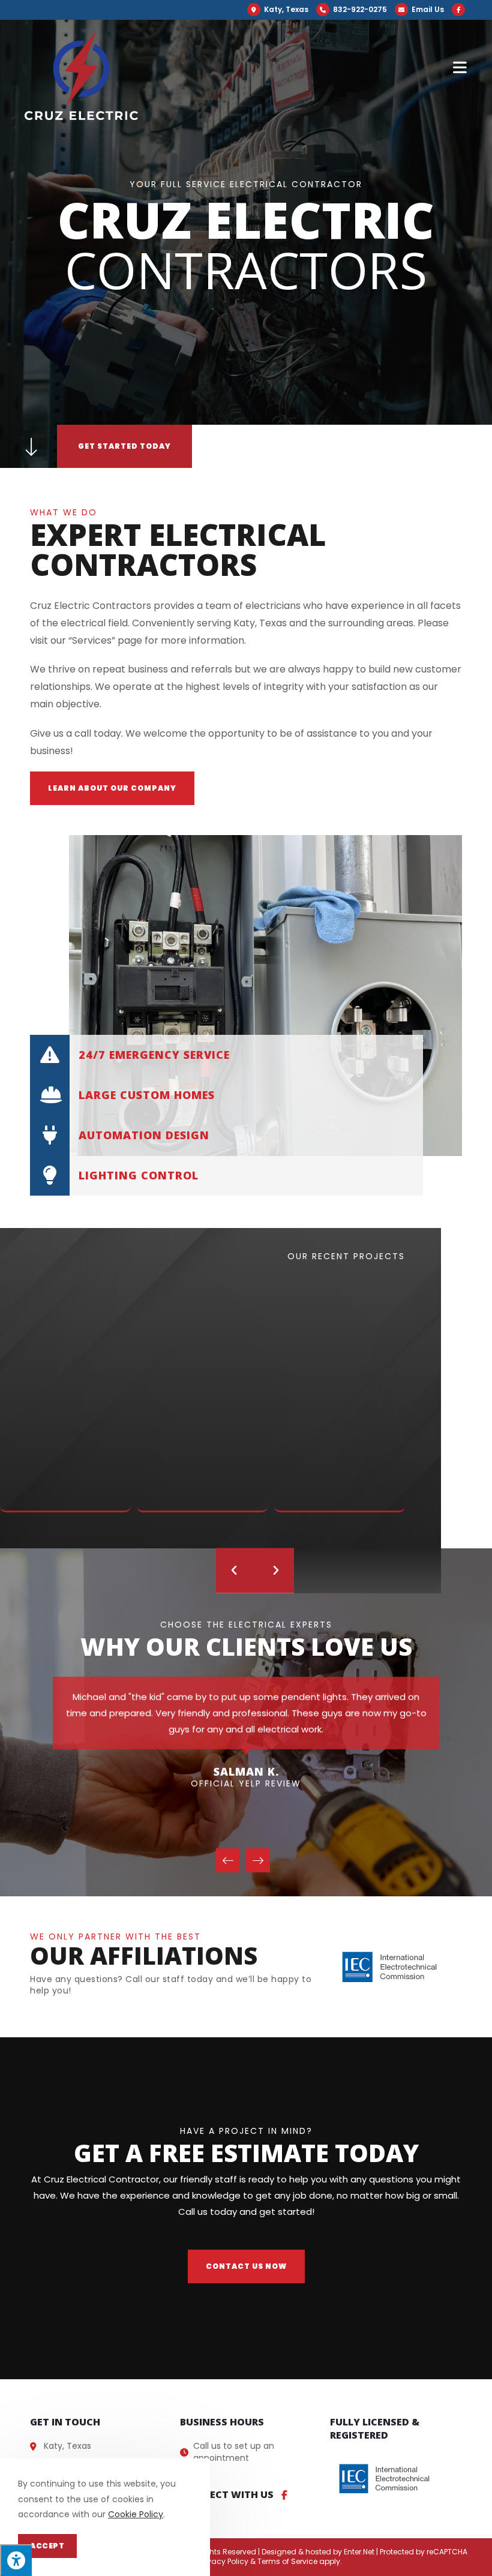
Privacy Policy (224, 2561)
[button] (112, 788)
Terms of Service (287, 2561)
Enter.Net (359, 2552)
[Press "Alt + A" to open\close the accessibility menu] (16, 2560)
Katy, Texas (285, 9)
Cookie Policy (136, 2514)
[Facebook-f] (284, 2495)
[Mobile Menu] (460, 67)
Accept (47, 2546)
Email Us (427, 9)
